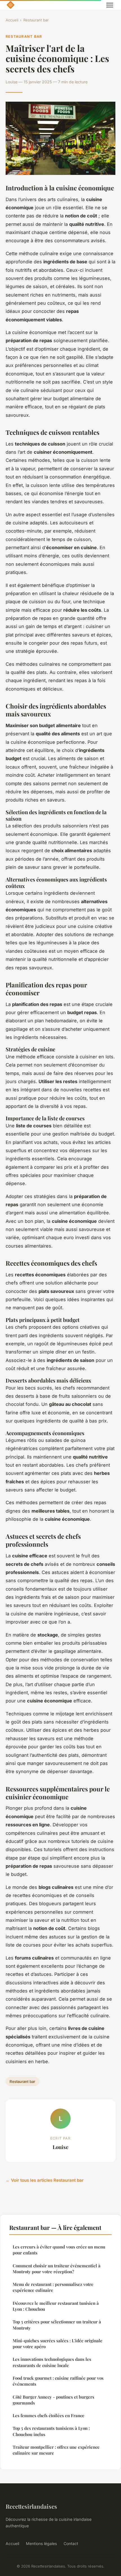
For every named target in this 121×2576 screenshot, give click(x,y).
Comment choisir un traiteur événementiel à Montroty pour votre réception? (57, 2269)
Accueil (12, 20)
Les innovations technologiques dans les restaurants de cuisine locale (52, 2362)
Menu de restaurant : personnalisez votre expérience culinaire (53, 2287)
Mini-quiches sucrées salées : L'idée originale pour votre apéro (58, 2344)
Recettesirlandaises (31, 2506)
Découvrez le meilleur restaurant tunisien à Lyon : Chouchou (56, 2306)
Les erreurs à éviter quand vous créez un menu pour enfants (59, 2250)
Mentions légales (41, 2543)
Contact (71, 2543)
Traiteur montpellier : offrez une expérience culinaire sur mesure (56, 2450)
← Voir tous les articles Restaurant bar (45, 2180)
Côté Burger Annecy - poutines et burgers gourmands (53, 2400)
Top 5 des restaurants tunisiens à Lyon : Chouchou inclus (51, 2431)
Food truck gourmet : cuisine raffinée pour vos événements (58, 2381)
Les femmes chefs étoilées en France (49, 2415)
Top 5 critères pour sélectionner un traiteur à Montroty (57, 2325)
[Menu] (110, 5)
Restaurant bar (36, 20)
